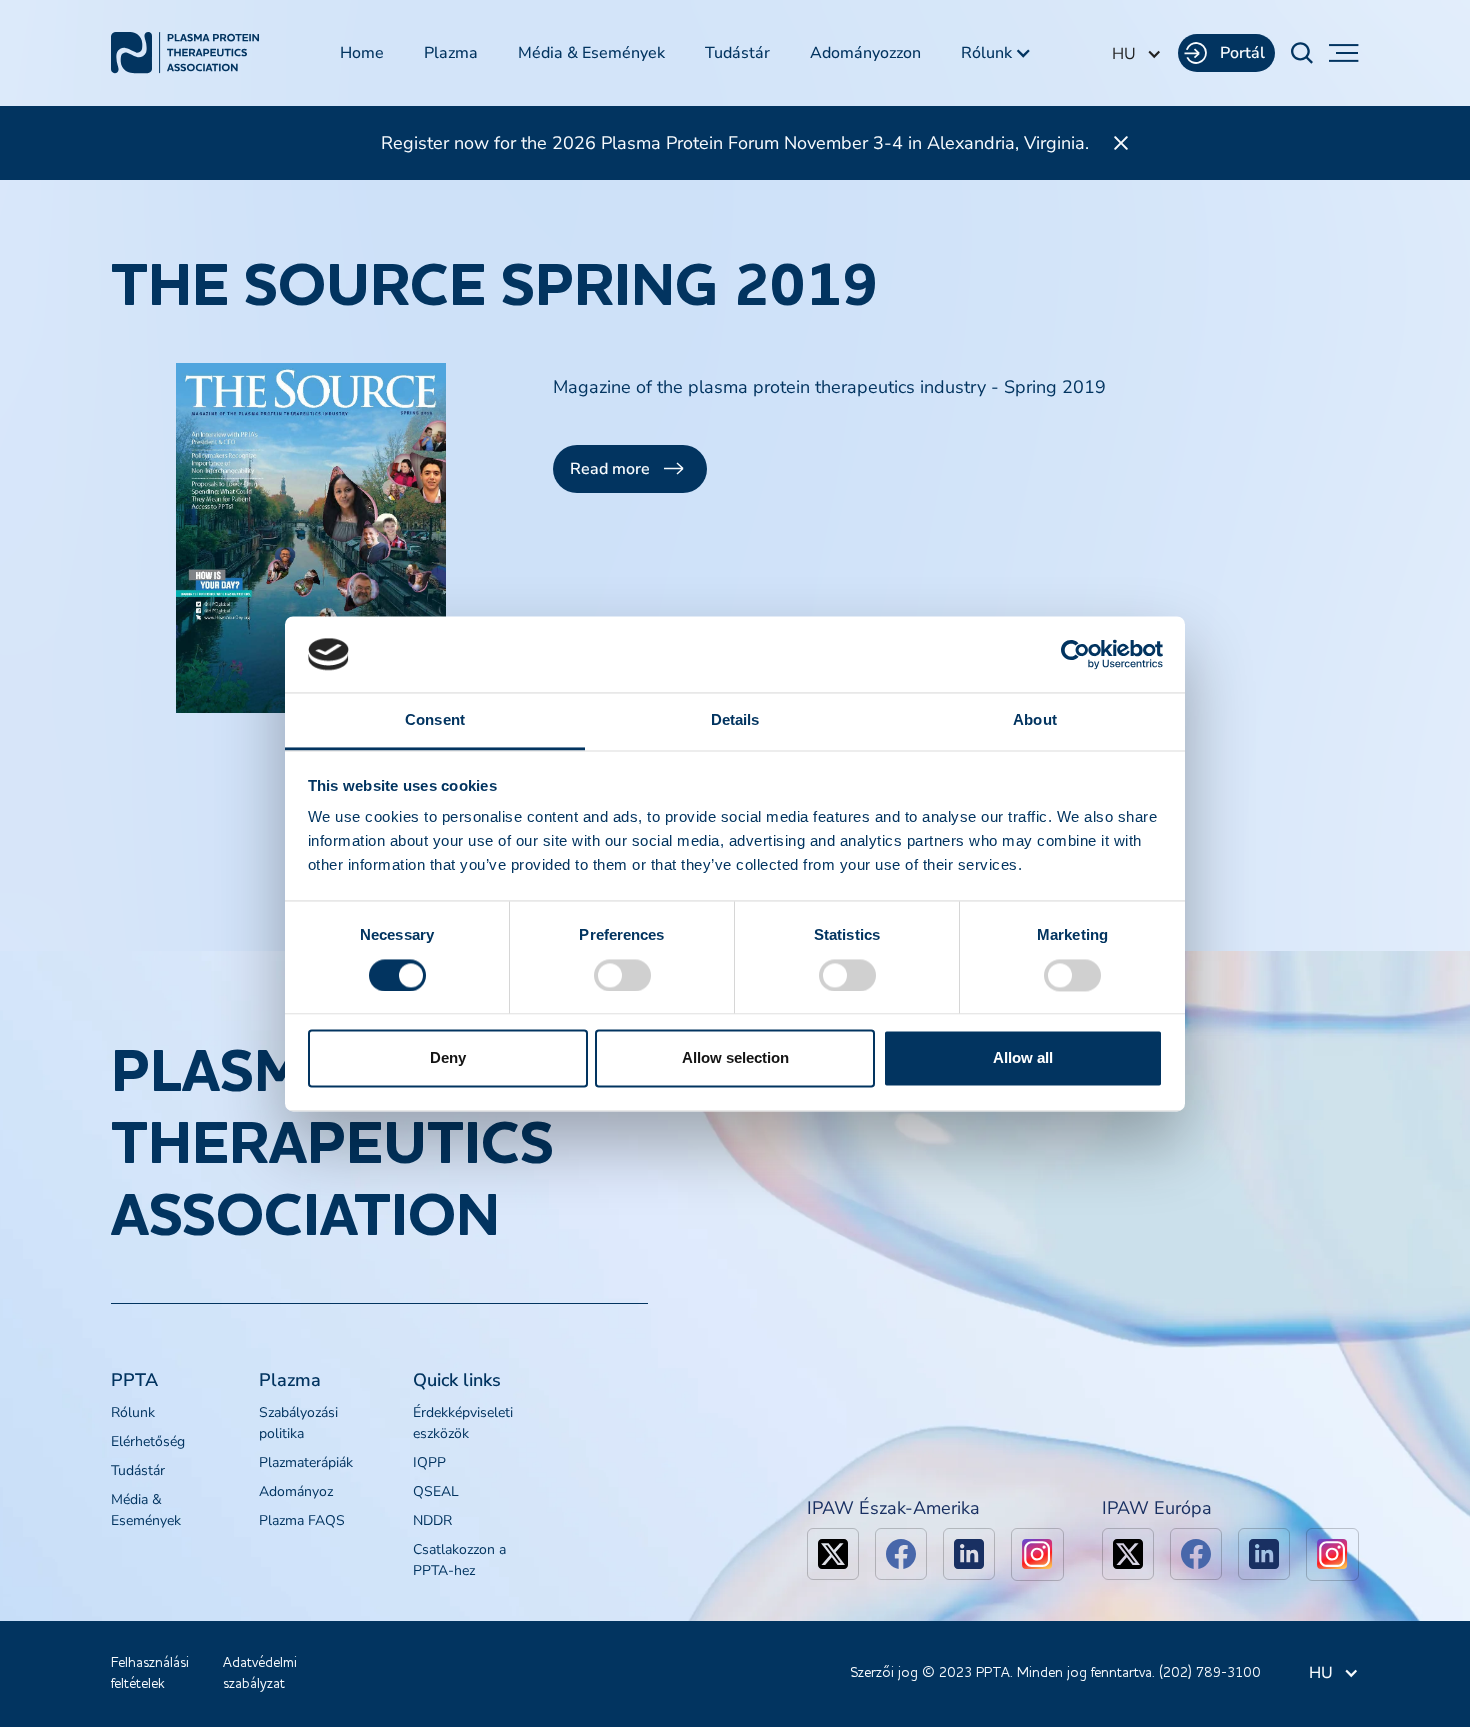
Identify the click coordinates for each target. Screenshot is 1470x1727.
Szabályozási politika (298, 1423)
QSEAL (436, 1491)
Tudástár (737, 53)
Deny (448, 1058)
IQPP (429, 1462)
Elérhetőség (148, 1441)
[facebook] (901, 1554)
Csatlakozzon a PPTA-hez (459, 1560)
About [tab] (1035, 720)
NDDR (432, 1520)
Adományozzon (865, 53)
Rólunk (133, 1412)
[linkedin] (969, 1554)
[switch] (622, 975)
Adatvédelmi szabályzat (260, 1673)
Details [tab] (735, 720)
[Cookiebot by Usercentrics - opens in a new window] (1075, 654)
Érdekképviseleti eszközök (463, 1423)
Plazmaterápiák (306, 1462)
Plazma (451, 53)
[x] (833, 1554)
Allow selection (735, 1058)
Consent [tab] (435, 720)
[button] (996, 53)
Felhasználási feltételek (150, 1673)
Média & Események (591, 53)
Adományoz (296, 1491)
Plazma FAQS (302, 1520)
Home (362, 53)
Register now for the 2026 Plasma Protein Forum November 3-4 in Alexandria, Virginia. (735, 143)
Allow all (1023, 1058)
